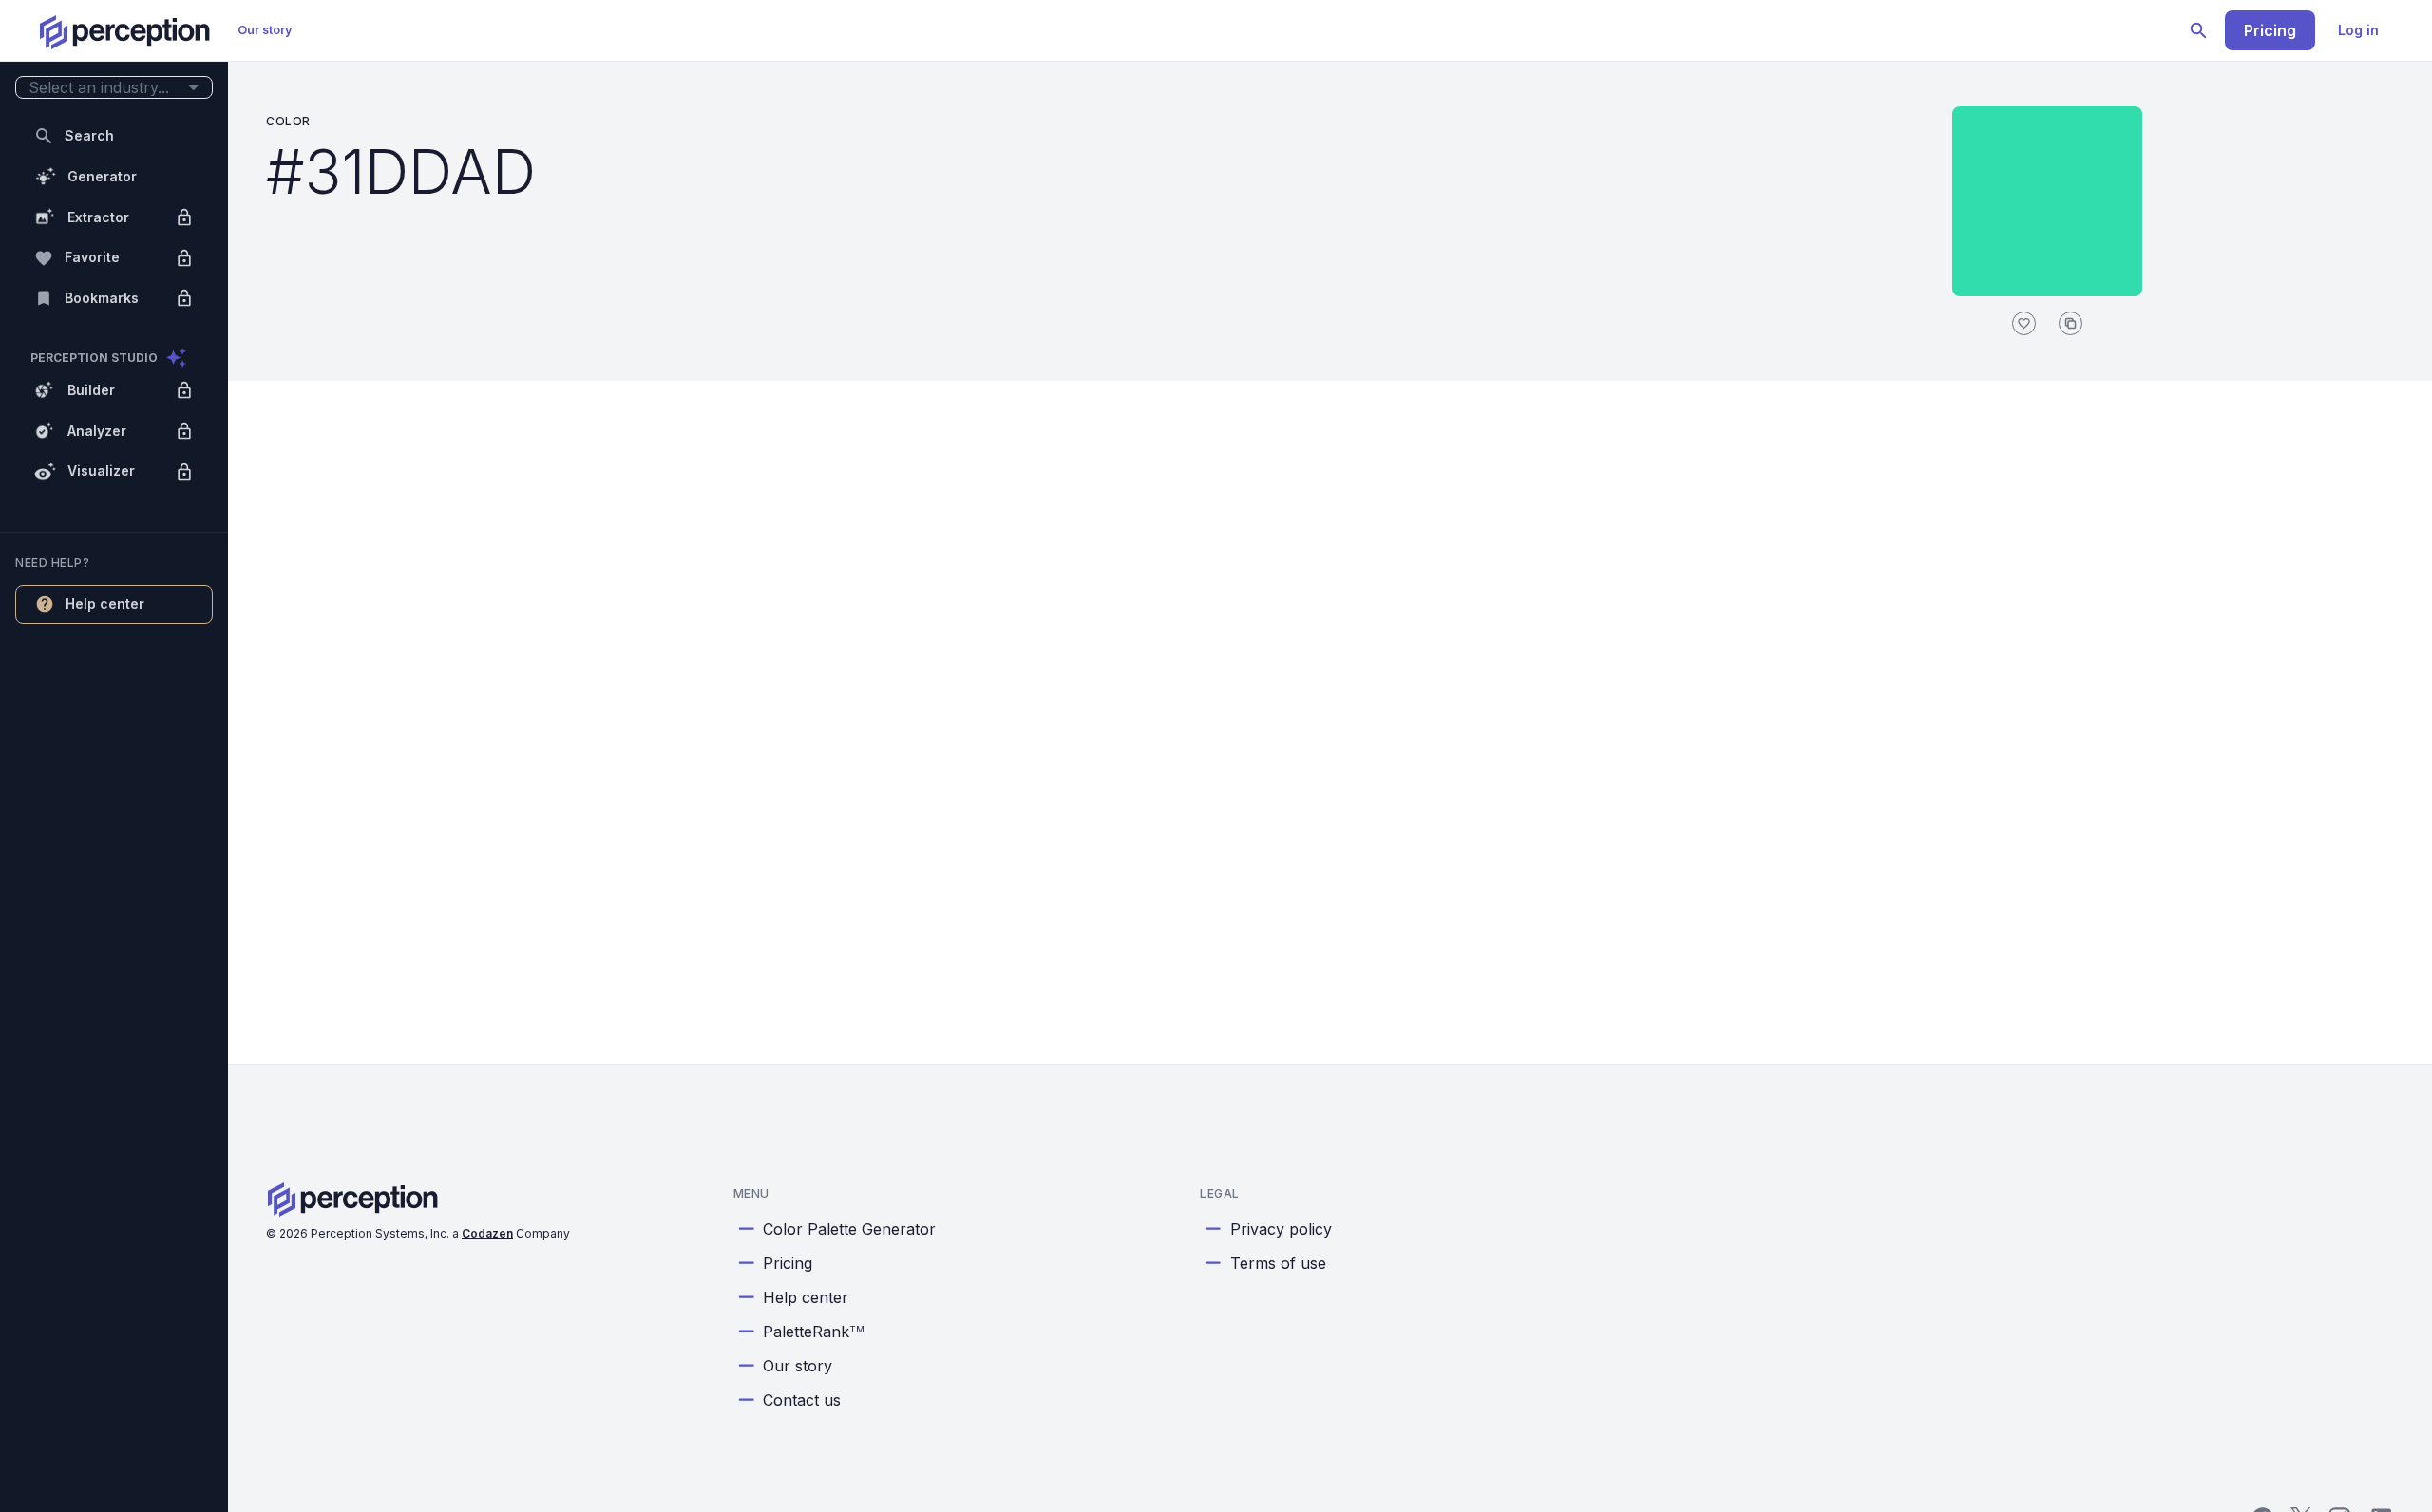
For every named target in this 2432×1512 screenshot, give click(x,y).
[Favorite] (2024, 323)
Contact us (802, 1400)
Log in (2358, 30)
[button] (114, 88)
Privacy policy (1281, 1229)
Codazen (487, 1233)
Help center (806, 1297)
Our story (265, 30)
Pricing (2270, 30)
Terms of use (1278, 1263)
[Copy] (2071, 323)
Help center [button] (105, 604)
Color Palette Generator (849, 1229)
